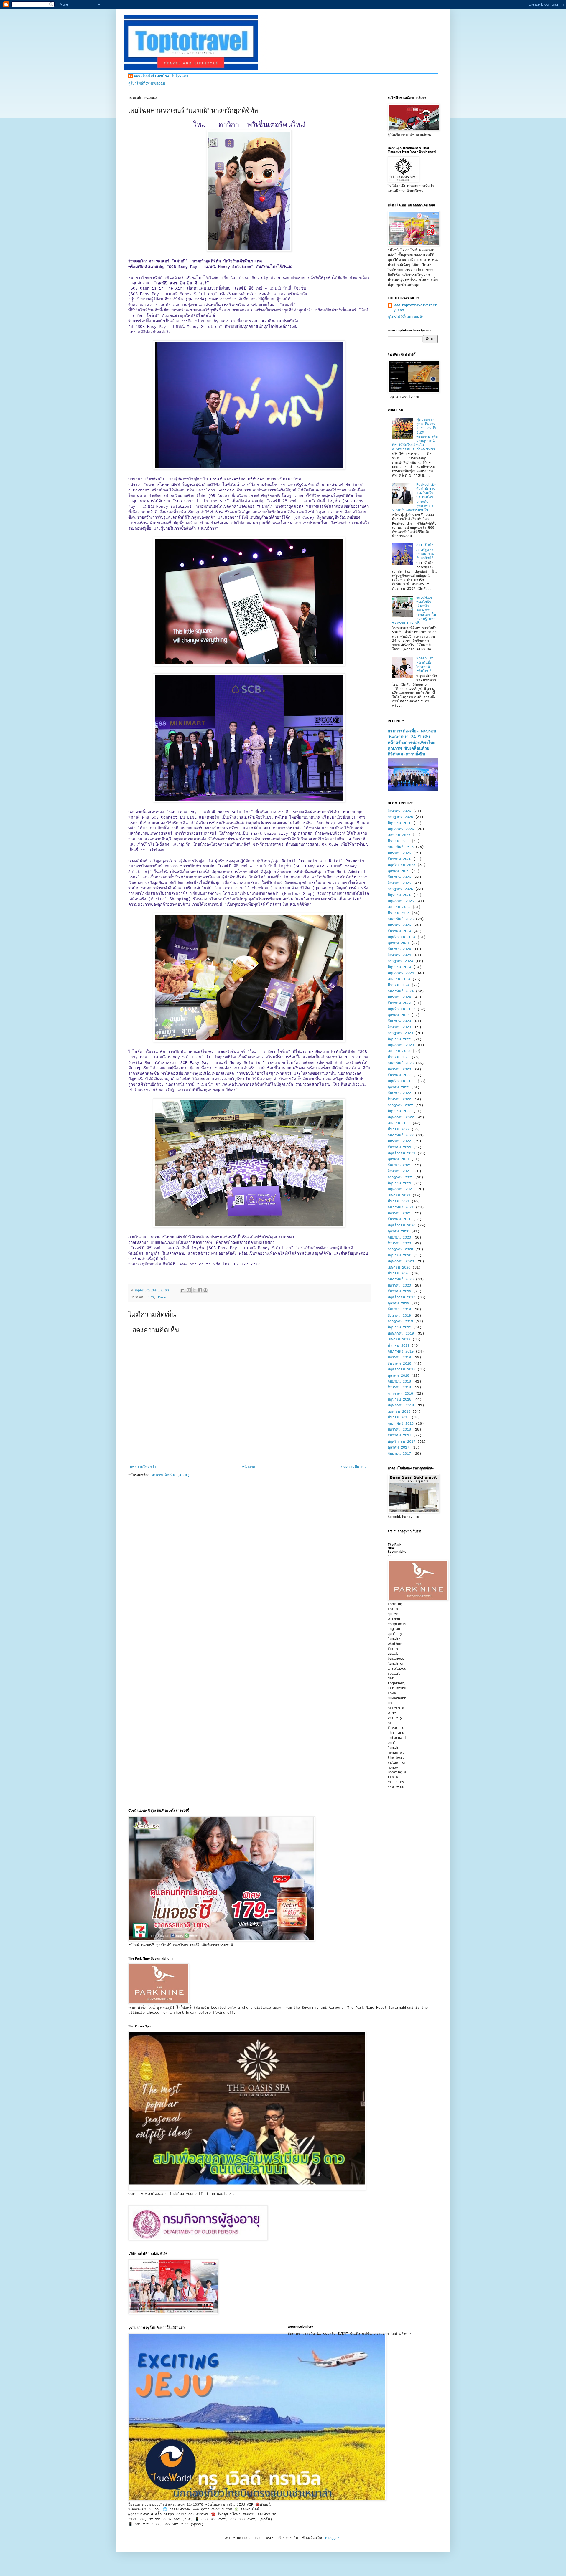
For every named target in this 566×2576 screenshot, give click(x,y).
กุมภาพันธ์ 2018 (401, 1424)
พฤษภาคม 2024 (401, 973)
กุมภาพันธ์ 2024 (401, 991)
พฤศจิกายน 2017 (402, 1442)
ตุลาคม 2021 (398, 1159)
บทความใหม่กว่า (143, 1467)
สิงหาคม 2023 (399, 1027)
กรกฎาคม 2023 (400, 1033)
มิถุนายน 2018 (399, 1400)
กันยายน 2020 (399, 1238)
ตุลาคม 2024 (398, 943)
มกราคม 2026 (399, 853)
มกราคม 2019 (399, 1358)
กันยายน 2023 (399, 1021)
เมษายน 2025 (399, 907)
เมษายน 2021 (399, 1196)
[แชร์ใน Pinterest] (205, 1290)
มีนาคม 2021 (399, 1201)
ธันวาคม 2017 (399, 1436)
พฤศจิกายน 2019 (402, 1297)
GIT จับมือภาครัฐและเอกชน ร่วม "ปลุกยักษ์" (425, 552)
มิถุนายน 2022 (399, 1111)
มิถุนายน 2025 (399, 895)
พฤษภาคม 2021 (401, 1189)
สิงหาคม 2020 (399, 1244)
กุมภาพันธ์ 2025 (401, 919)
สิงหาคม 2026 (399, 811)
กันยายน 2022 (399, 1093)
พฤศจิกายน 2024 (402, 937)
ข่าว (151, 1297)
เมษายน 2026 (399, 835)
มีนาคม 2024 (399, 985)
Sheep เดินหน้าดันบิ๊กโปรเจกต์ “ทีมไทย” (425, 665)
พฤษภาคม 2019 (401, 1334)
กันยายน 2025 (399, 877)
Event (163, 1297)
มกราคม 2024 (399, 997)
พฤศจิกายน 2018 (402, 1370)
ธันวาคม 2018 (399, 1364)
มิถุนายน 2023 (399, 1039)
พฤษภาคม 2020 (401, 1261)
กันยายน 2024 (399, 949)
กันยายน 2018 (399, 1382)
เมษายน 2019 (399, 1340)
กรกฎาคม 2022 (400, 1105)
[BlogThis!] (189, 1290)
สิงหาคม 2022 (399, 1099)
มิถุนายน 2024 (399, 967)
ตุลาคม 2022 (398, 1087)
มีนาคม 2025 (399, 913)
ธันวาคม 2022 (399, 1075)
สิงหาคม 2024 (399, 955)
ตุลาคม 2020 (398, 1231)
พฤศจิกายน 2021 (402, 1153)
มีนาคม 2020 (399, 1274)
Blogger (332, 2538)
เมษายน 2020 (399, 1268)
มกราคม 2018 (399, 1430)
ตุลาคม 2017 (398, 1448)
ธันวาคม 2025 (399, 859)
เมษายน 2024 (399, 979)
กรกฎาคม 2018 (400, 1394)
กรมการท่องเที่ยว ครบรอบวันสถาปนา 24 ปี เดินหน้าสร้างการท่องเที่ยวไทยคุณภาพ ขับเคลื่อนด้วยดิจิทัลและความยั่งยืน (412, 743)
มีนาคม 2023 (399, 1057)
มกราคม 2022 (399, 1141)
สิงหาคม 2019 (399, 1316)
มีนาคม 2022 (399, 1130)
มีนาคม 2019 (399, 1346)
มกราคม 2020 (399, 1286)
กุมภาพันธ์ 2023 (401, 1063)
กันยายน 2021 (399, 1165)
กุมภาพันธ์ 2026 (401, 847)
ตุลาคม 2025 (398, 871)
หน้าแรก (249, 1467)
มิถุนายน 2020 (399, 1256)
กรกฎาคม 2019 (400, 1322)
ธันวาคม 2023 (399, 1003)
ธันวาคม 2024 (399, 931)
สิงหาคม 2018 (399, 1388)
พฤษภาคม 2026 (401, 829)
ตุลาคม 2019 (398, 1304)
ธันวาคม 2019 (399, 1292)
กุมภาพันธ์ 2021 (401, 1208)
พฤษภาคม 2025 (401, 901)
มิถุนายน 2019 (399, 1327)
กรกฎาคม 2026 (400, 817)
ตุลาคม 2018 (398, 1376)
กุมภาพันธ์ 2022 (401, 1135)
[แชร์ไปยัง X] (194, 1290)
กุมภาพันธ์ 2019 (401, 1352)
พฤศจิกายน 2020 (402, 1226)
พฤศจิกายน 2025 (402, 865)
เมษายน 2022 (399, 1123)
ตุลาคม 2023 (398, 1015)
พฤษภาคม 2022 (401, 1117)
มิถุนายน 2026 (399, 823)
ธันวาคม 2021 (399, 1148)
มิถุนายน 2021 (399, 1183)
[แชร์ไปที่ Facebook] (200, 1290)
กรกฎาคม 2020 (400, 1249)
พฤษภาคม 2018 (401, 1406)
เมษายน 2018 (399, 1412)
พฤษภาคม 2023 (401, 1045)
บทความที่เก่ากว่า (355, 1467)
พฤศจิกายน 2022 (402, 1081)
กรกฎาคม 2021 (400, 1178)
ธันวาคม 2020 (399, 1219)
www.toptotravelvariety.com (161, 76)
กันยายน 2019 (399, 1310)
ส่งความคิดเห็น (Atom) (171, 1475)
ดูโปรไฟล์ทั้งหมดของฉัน (147, 84)
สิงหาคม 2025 (399, 883)
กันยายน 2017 (399, 1454)
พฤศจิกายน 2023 (402, 1009)
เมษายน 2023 (399, 1051)
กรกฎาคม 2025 (400, 889)
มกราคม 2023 (399, 1069)
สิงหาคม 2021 (399, 1171)
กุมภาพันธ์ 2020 (401, 1279)
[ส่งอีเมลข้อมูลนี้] (183, 1290)
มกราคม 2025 (399, 925)
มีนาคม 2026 (399, 841)
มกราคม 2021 (399, 1213)
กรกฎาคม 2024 (400, 961)
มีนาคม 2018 (399, 1418)
